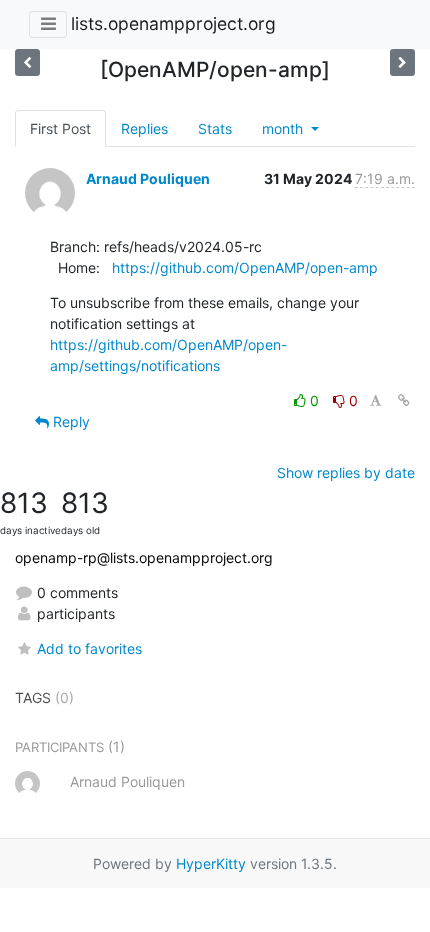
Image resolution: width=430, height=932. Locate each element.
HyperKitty (211, 863)
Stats (215, 128)
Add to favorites (89, 648)
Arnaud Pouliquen (148, 178)
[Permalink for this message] (404, 400)
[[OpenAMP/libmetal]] (402, 62)
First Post (60, 128)
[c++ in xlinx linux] (27, 62)
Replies (144, 128)
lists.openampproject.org (173, 23)
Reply (69, 421)
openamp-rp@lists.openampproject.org (144, 557)
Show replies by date (346, 472)
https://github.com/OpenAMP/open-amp (245, 267)
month (284, 128)
